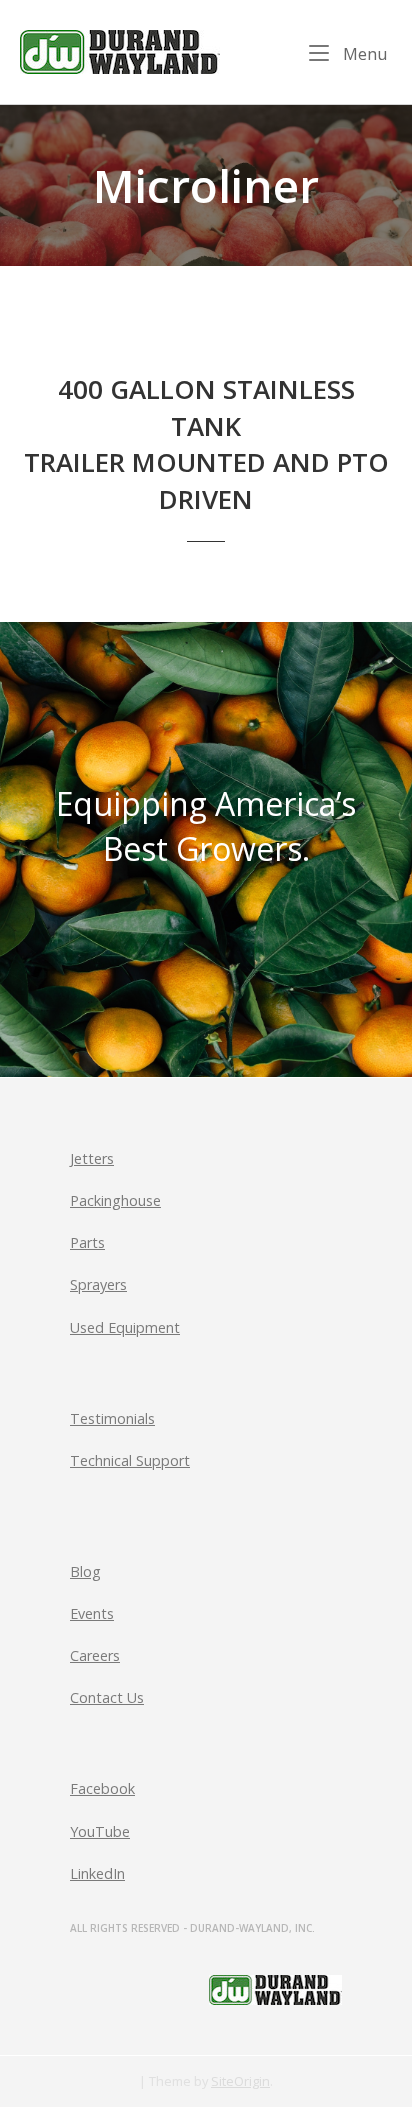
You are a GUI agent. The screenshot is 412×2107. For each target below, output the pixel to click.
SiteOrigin (240, 2081)
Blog (85, 1571)
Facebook (102, 1788)
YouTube (100, 1831)
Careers (95, 1655)
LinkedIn (97, 1873)
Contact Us (107, 1697)
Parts (87, 1242)
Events (92, 1613)
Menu (363, 53)
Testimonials (112, 1418)
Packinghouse (115, 1200)
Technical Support (130, 1460)
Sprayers (98, 1284)
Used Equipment (125, 1327)
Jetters (92, 1158)
